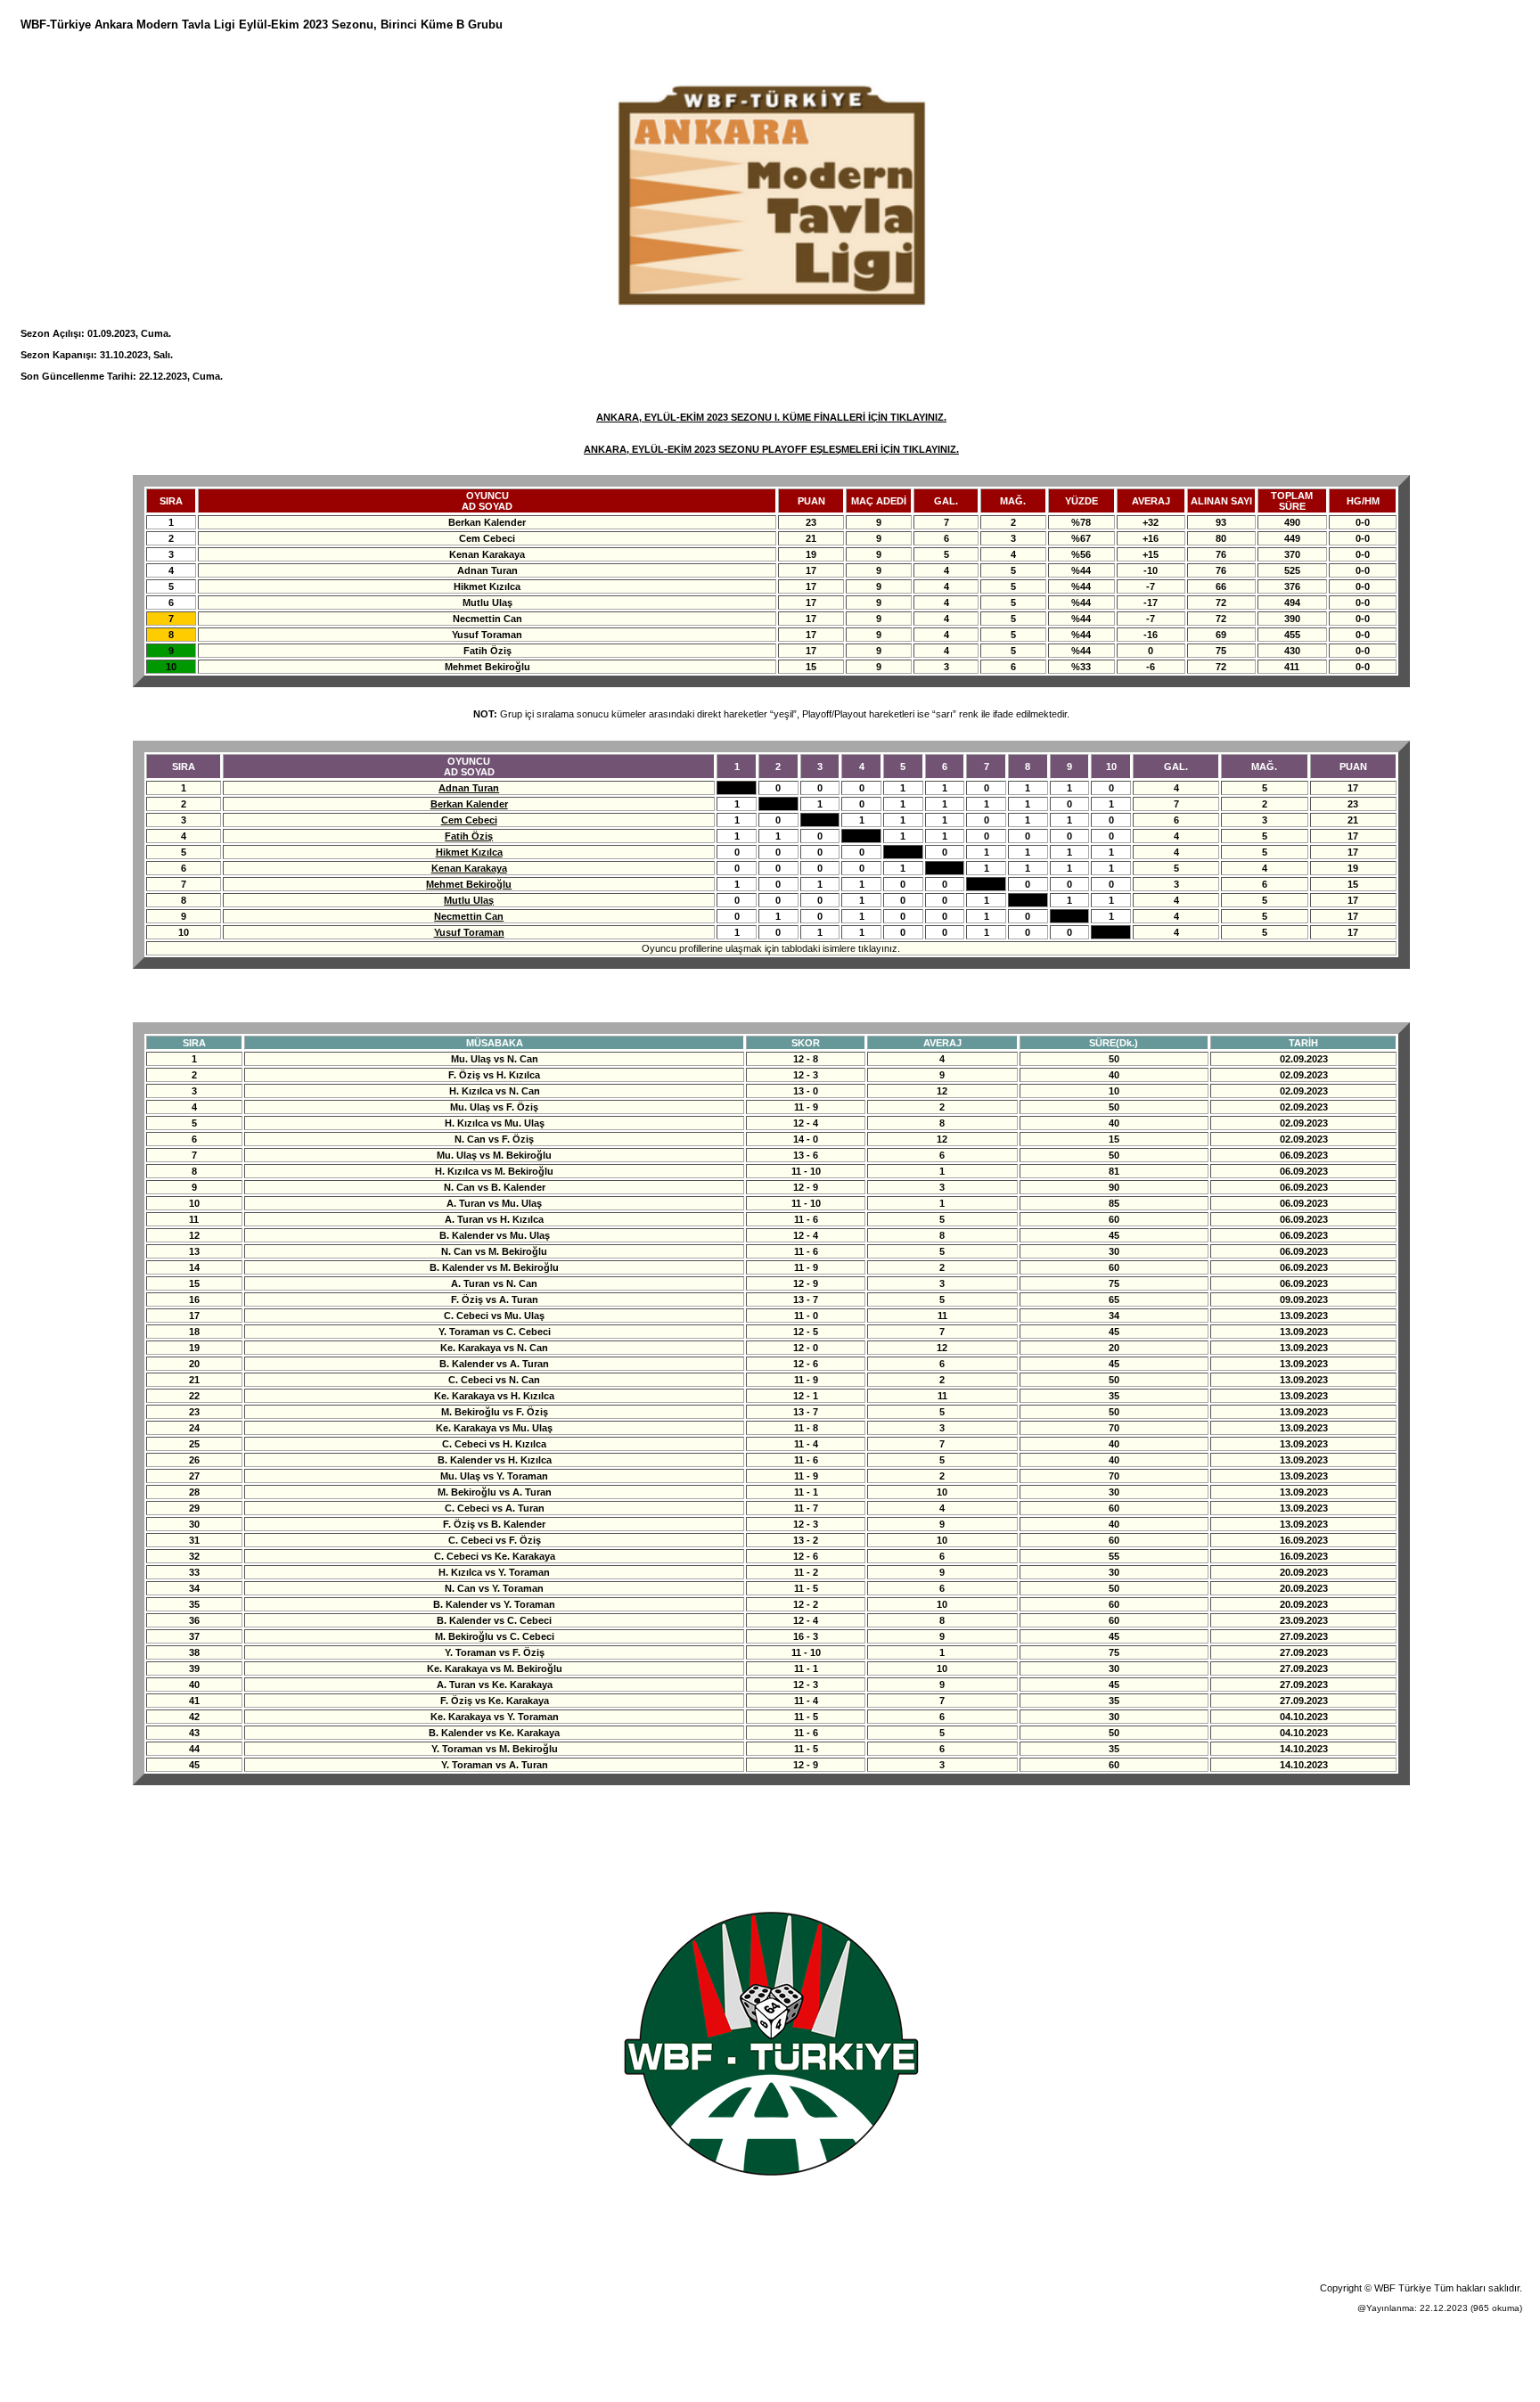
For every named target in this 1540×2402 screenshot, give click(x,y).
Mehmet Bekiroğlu (469, 884)
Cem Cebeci (469, 820)
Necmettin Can (469, 916)
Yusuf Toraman (469, 932)
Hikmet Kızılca (469, 852)
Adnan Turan (469, 788)
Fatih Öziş (469, 836)
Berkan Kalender (469, 804)
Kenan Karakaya (469, 868)
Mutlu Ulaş (469, 900)
